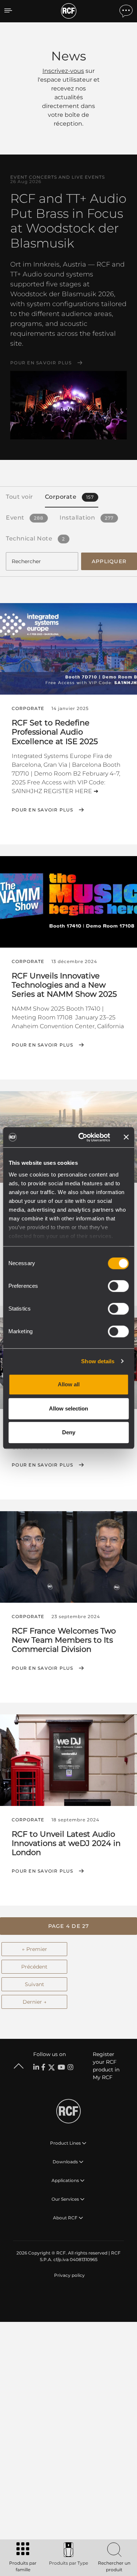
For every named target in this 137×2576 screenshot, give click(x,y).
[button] (68, 1926)
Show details (98, 1361)
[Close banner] (126, 1137)
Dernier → (35, 2002)
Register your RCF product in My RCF (106, 2066)
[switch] (118, 1286)
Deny (69, 1432)
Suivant (35, 1984)
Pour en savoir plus (41, 363)
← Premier (35, 1949)
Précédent (34, 1967)
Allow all (69, 1384)
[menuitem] (69, 2275)
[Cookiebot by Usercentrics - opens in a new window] (82, 1137)
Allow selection (68, 1408)
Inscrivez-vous (63, 71)
